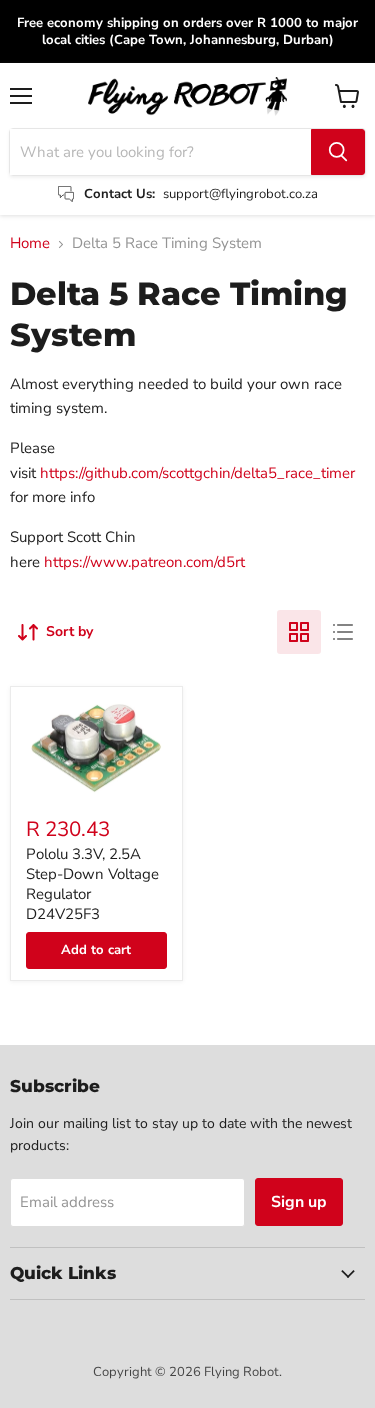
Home (30, 243)
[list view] (343, 632)
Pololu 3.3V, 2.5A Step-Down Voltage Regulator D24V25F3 (92, 883)
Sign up (299, 1202)
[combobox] (160, 152)
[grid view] (299, 632)
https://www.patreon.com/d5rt (144, 562)
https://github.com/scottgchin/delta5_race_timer (197, 473)
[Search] (338, 152)
